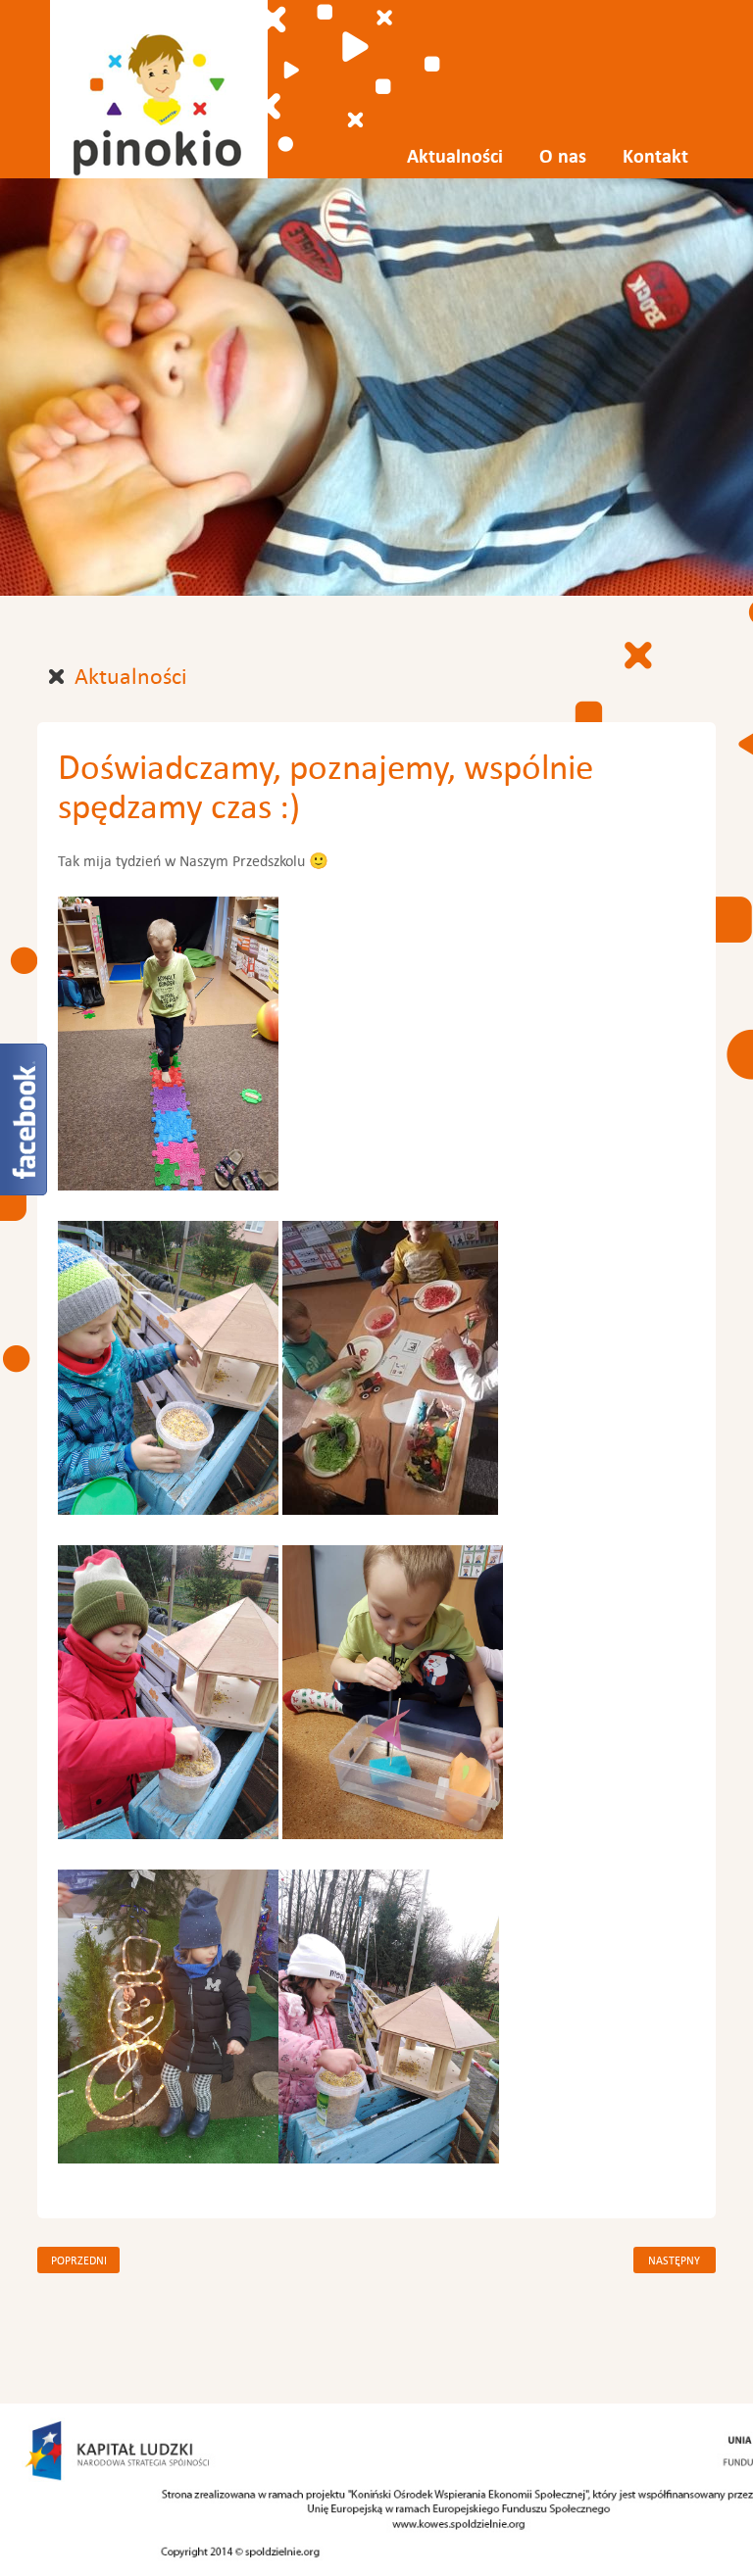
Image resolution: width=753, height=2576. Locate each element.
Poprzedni (79, 2260)
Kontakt (655, 156)
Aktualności (455, 156)
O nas (563, 156)
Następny (674, 2260)
